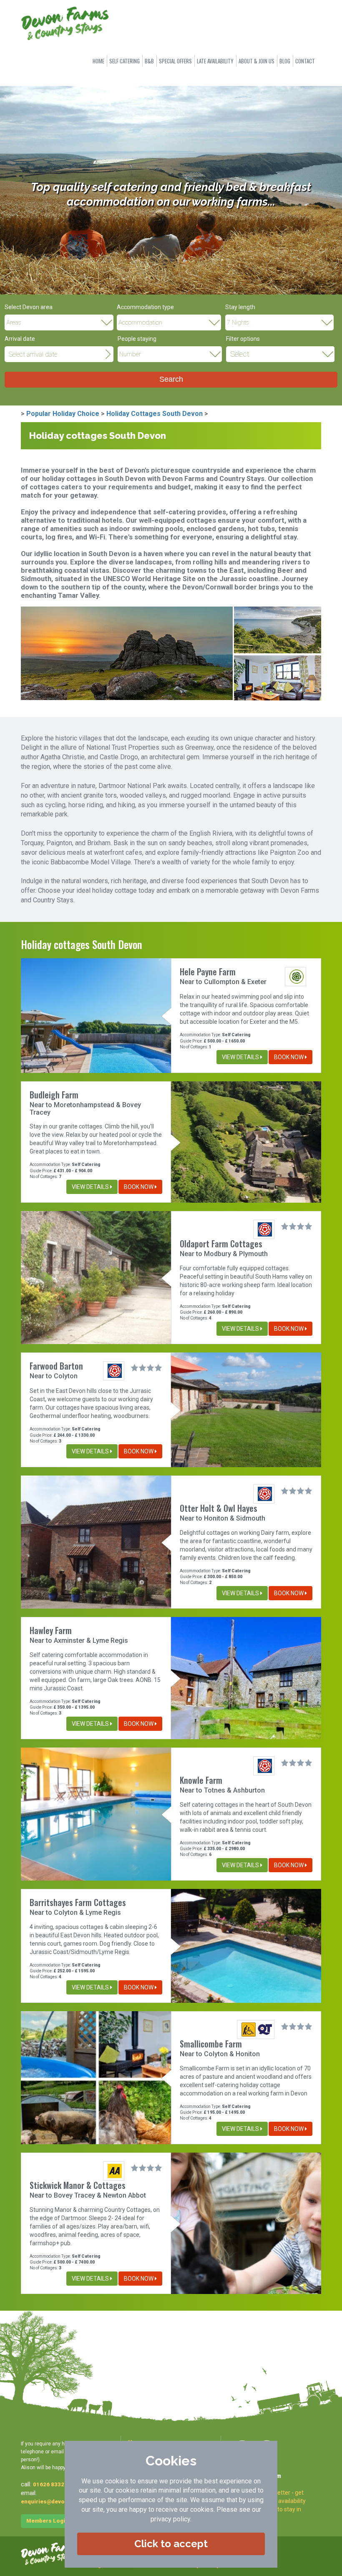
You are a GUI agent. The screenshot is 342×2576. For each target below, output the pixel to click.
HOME (98, 61)
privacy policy (170, 2519)
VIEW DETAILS (241, 1057)
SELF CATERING (124, 61)
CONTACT (305, 61)
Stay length (240, 307)
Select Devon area (29, 307)
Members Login (47, 2521)
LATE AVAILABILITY (215, 61)
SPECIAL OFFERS (175, 61)
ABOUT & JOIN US (256, 61)
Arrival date (20, 339)
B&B (149, 61)
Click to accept (171, 2544)
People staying (137, 339)
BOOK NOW (289, 1057)
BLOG (285, 61)
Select (240, 354)
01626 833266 (52, 2484)
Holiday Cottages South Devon (155, 414)
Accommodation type (145, 307)
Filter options (243, 339)
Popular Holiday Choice (63, 414)
